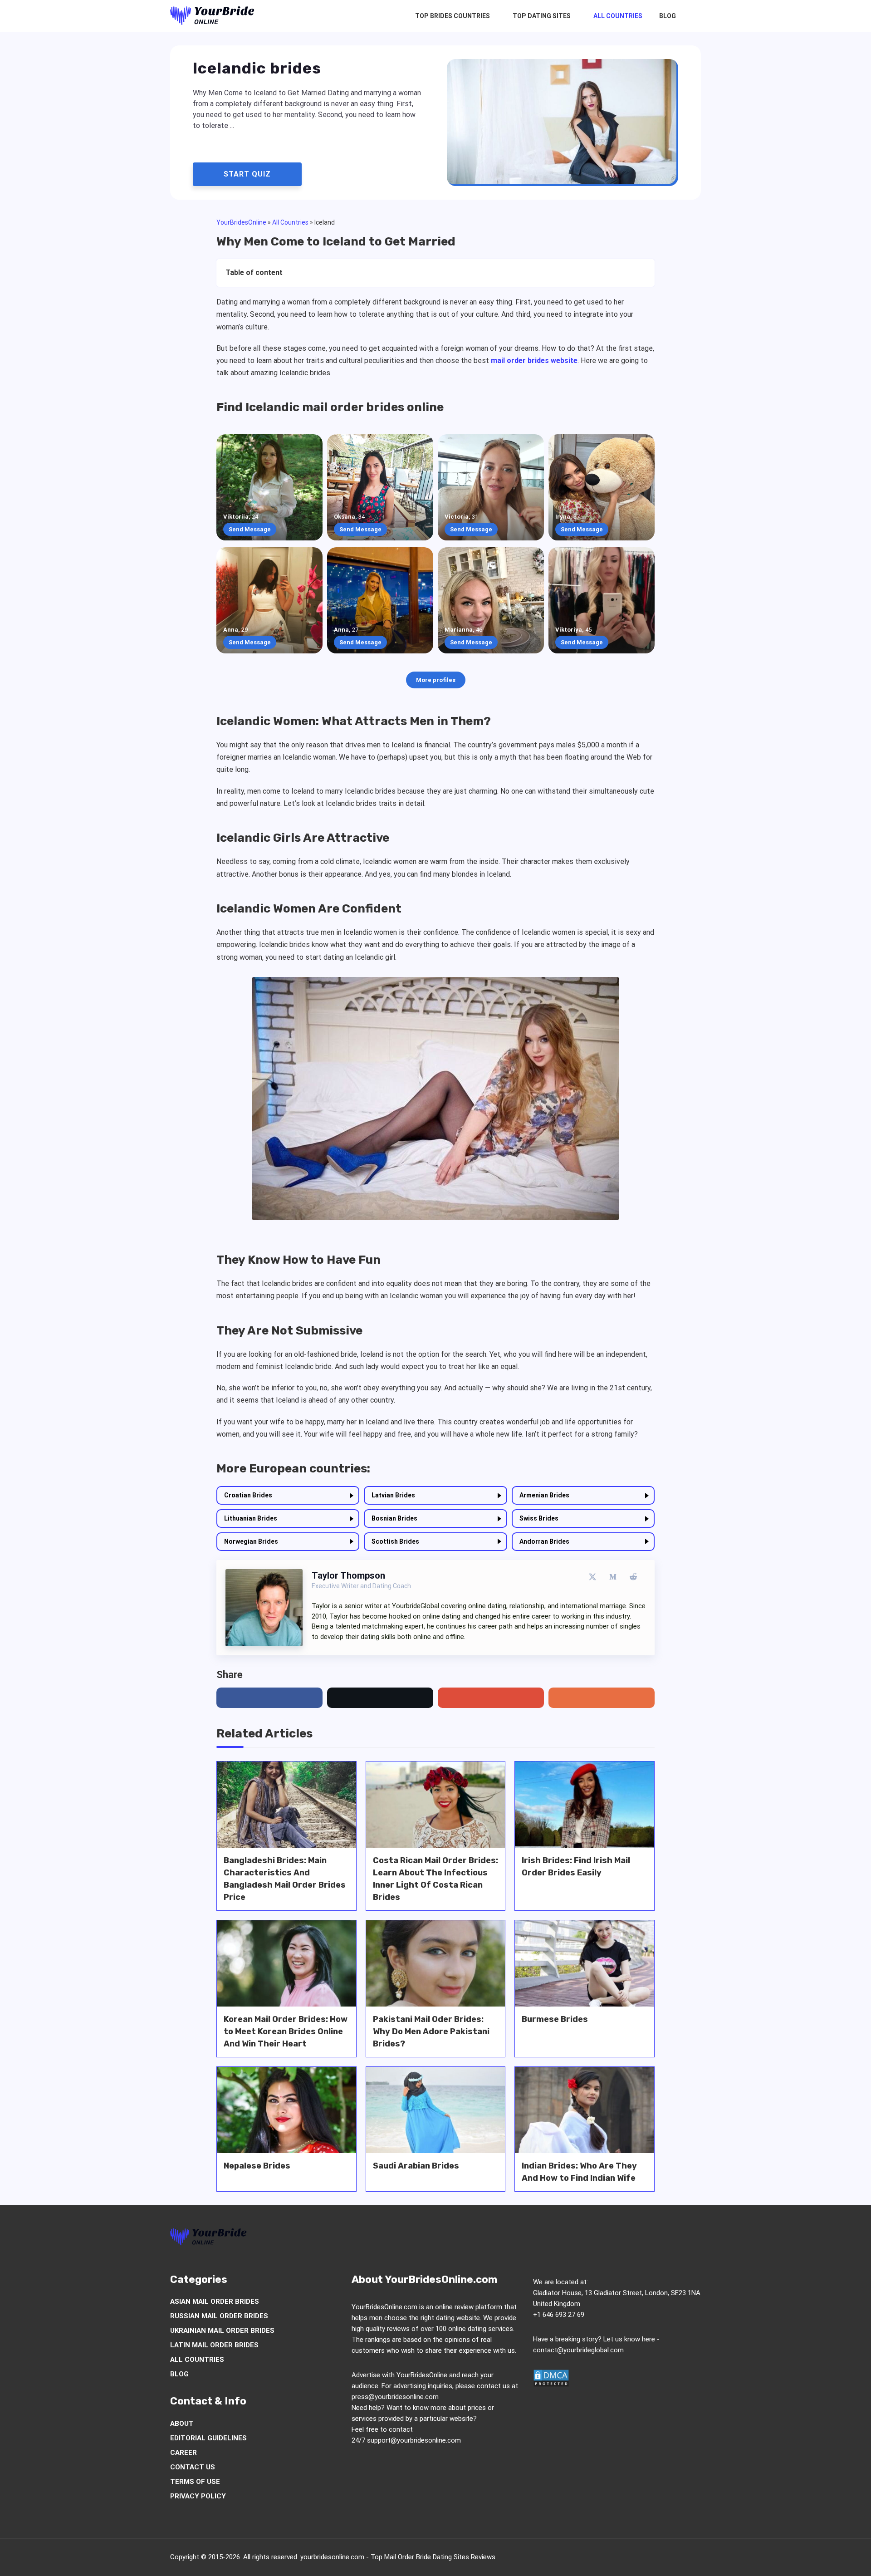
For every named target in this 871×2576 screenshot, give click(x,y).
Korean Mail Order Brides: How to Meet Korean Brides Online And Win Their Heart (286, 2031)
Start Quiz (247, 174)
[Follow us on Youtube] (660, 2239)
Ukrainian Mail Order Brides (222, 2331)
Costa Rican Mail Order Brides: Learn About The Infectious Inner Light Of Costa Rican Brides (435, 1879)
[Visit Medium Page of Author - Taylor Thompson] (613, 1577)
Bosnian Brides (394, 1518)
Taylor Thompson (348, 1575)
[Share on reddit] (602, 1698)
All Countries (618, 16)
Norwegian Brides (251, 1541)
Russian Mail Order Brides (219, 2316)
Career (183, 2453)
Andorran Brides (544, 1541)
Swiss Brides (539, 1518)
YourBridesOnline (241, 222)
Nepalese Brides (257, 2166)
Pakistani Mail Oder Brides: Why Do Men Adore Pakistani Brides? (431, 2031)
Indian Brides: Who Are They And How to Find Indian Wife (579, 2172)
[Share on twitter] (380, 1698)
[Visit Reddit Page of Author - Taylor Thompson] (633, 1577)
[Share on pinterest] (491, 1698)
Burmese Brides (555, 2019)
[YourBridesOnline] (212, 16)
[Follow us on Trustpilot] (677, 2239)
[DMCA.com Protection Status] (551, 2385)
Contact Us (193, 2467)
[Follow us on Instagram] (625, 2239)
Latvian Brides (393, 1495)
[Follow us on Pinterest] (642, 2239)
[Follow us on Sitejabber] (694, 2239)
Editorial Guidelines (208, 2438)
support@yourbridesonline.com (414, 2440)
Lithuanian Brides (251, 1518)
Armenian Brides (544, 1495)
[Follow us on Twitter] (608, 2239)
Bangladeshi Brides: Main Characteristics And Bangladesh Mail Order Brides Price (285, 1879)
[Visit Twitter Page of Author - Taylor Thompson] (592, 1577)
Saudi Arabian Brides (416, 2166)
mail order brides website (534, 361)
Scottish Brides (395, 1541)
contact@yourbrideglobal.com (578, 2350)
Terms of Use (195, 2482)
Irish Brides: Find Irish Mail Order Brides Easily (576, 1867)
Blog (668, 16)
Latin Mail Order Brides (214, 2345)
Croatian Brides (248, 1495)
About (182, 2424)
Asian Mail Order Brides (215, 2301)
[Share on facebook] (269, 1698)
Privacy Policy (198, 2496)
